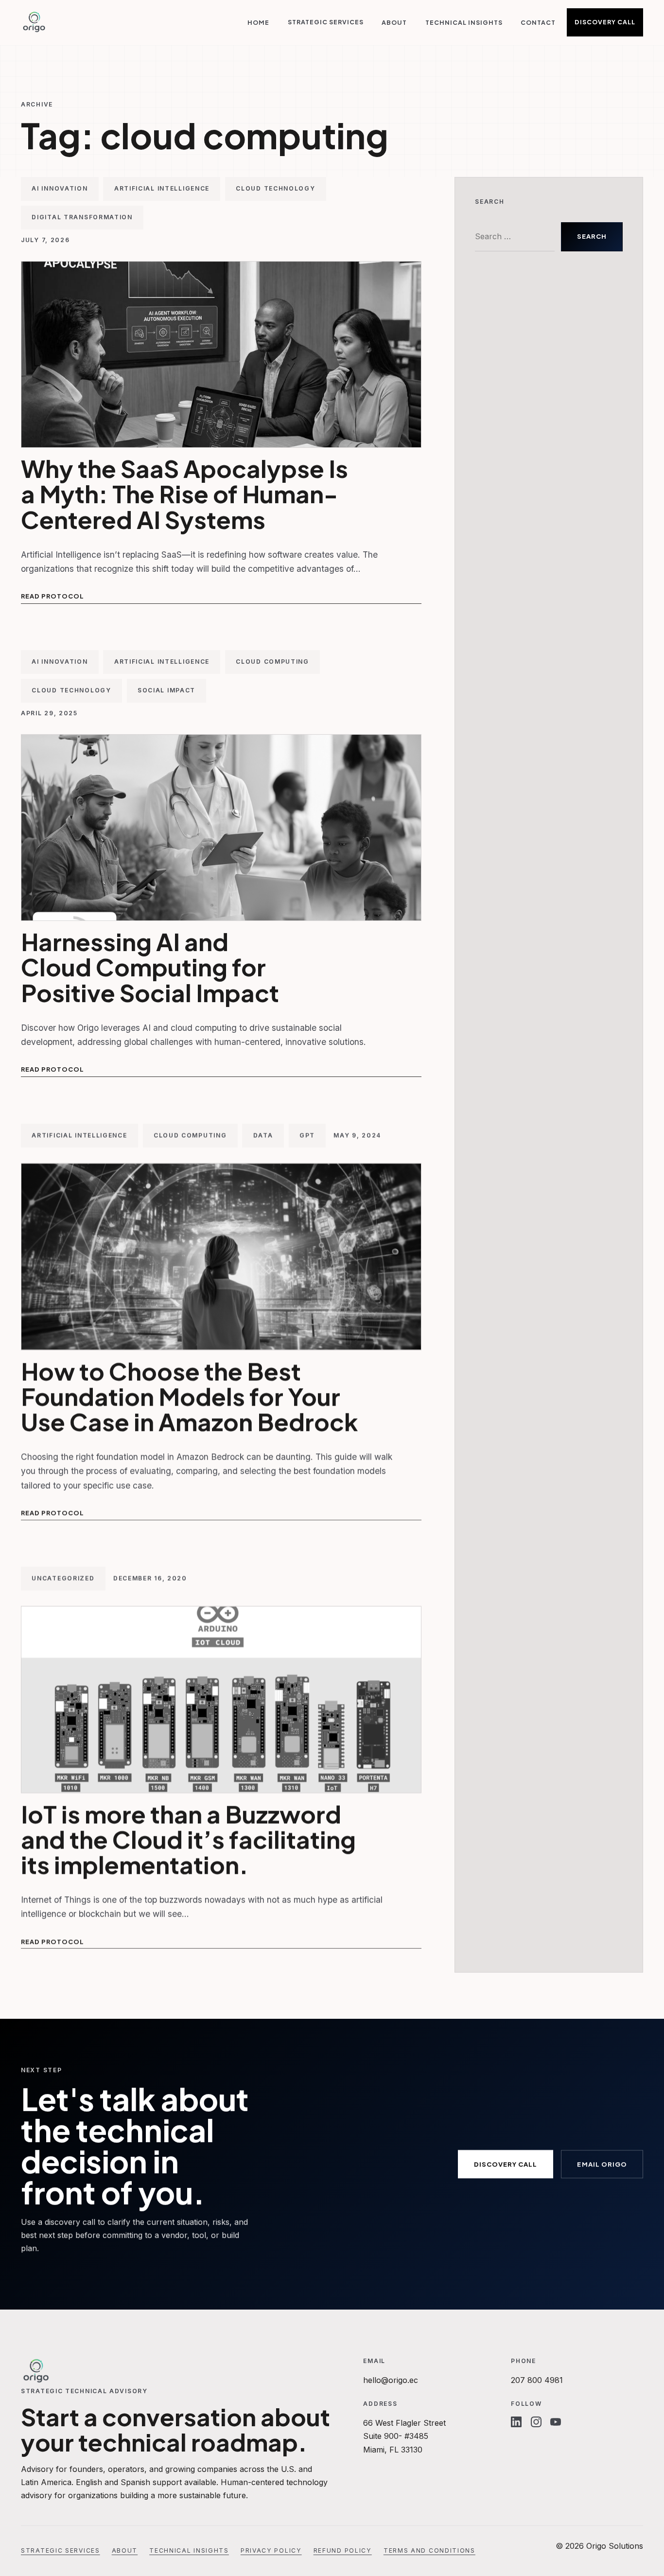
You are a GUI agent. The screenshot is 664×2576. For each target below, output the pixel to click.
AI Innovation (60, 188)
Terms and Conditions (429, 2550)
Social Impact (166, 691)
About (394, 22)
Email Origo (602, 2164)
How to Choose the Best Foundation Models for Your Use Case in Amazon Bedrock (190, 1396)
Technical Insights (464, 22)
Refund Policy (343, 2550)
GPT (307, 1135)
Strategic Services (326, 22)
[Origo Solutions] (34, 22)
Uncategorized (63, 1579)
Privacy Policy (271, 2550)
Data (263, 1135)
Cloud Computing (272, 662)
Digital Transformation (82, 217)
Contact (538, 22)
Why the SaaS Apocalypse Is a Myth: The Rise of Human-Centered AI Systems (184, 494)
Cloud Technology (275, 188)
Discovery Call (605, 22)
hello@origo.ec (391, 2380)
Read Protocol (52, 596)
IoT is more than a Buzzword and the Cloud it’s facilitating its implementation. (188, 1839)
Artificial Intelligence (162, 188)
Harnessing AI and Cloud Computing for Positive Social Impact (150, 967)
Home (258, 22)
